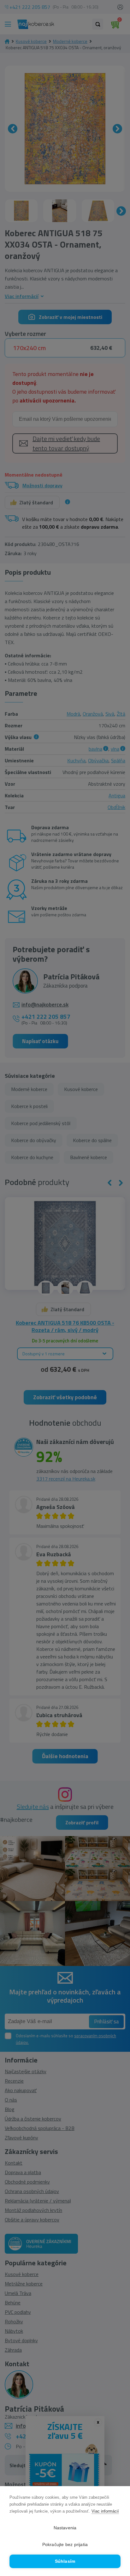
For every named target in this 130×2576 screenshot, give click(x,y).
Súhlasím (65, 2561)
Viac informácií (105, 2511)
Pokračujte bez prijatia (65, 2545)
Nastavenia (65, 2528)
